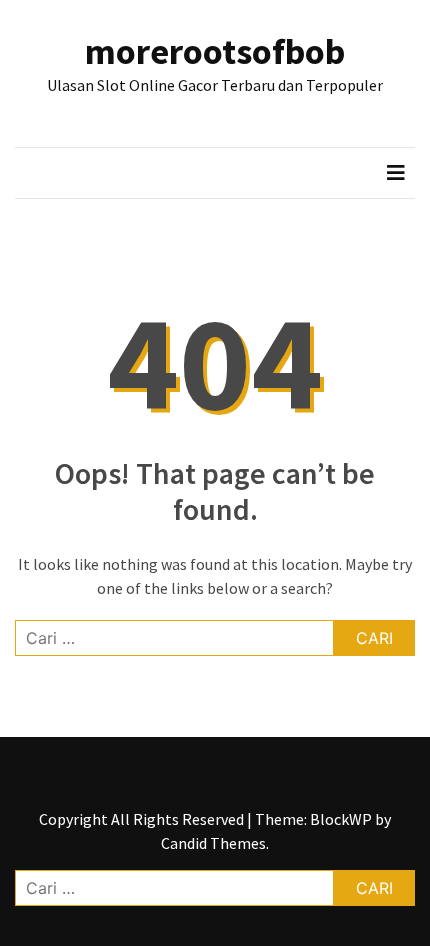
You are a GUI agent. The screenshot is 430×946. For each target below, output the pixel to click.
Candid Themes (213, 843)
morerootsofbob (215, 51)
